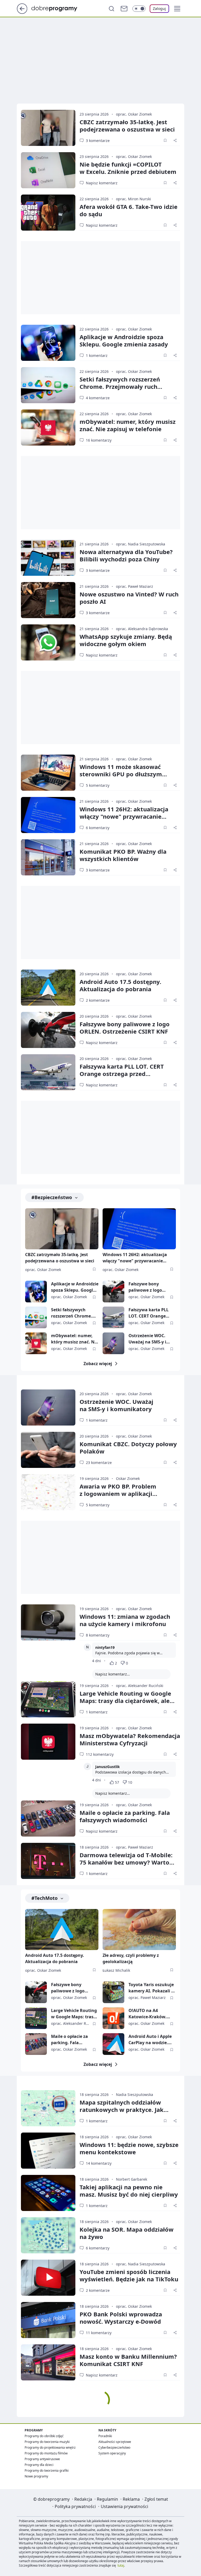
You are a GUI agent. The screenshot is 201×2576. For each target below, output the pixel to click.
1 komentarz (97, 355)
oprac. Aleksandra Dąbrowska (142, 629)
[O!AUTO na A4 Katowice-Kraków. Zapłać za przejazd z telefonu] (113, 2018)
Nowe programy (36, 2476)
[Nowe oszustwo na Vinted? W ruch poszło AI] (48, 600)
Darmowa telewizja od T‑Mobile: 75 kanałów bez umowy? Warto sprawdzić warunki (126, 1862)
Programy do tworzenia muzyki (47, 2442)
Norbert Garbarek (132, 2179)
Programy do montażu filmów (46, 2453)
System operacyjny (112, 2453)
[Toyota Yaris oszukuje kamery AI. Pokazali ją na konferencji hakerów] (113, 1992)
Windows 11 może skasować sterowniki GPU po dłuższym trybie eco (121, 774)
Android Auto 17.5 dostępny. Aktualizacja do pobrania (120, 985)
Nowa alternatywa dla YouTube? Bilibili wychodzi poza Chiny (126, 555)
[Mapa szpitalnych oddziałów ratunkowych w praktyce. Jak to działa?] (48, 2108)
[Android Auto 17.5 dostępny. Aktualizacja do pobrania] (48, 988)
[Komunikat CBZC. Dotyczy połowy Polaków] (48, 1450)
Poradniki (105, 2436)
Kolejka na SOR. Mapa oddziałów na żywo (127, 2233)
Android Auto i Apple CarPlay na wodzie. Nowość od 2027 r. (150, 2040)
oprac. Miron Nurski (133, 199)
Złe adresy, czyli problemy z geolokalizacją (131, 1958)
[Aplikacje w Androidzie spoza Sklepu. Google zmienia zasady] (48, 343)
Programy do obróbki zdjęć (44, 2436)
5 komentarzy (98, 785)
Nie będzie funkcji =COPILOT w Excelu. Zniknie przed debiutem (128, 168)
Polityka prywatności (75, 2506)
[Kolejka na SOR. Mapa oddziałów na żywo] (48, 2235)
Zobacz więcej (98, 1364)
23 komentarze (99, 1463)
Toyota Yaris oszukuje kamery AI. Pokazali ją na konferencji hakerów (152, 1988)
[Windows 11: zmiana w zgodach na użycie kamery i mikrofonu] (48, 1622)
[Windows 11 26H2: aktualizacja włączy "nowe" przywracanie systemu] (48, 815)
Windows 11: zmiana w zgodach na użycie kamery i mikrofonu (125, 1620)
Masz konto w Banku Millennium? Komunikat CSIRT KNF (128, 2360)
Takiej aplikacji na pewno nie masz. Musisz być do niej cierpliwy (129, 2191)
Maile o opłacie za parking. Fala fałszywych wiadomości (125, 1816)
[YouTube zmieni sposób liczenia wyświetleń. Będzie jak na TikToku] (48, 2278)
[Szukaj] (111, 9)
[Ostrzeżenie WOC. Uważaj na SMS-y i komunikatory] (113, 1343)
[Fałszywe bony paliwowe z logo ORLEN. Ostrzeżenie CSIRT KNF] (48, 1030)
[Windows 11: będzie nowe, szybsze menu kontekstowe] (48, 2151)
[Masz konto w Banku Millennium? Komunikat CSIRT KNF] (48, 2362)
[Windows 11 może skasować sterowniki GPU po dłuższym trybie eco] (48, 773)
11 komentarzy (99, 2333)
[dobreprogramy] (58, 8)
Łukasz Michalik (116, 1970)
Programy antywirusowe (42, 2459)
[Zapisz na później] (165, 140)
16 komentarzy (99, 440)
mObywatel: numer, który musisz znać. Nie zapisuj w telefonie (128, 425)
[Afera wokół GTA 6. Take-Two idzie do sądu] (48, 213)
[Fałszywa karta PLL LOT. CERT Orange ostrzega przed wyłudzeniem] (48, 1072)
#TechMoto (44, 1898)
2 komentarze (98, 1000)
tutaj (121, 2565)
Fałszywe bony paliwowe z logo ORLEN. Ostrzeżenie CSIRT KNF (125, 1028)
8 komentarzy (98, 1635)
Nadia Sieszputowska (135, 2095)
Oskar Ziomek (128, 1478)
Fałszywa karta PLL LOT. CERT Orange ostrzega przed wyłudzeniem (122, 1074)
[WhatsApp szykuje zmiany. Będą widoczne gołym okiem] (48, 642)
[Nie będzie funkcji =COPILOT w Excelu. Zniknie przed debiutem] (48, 170)
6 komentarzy (98, 828)
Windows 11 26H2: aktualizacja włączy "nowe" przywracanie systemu (124, 816)
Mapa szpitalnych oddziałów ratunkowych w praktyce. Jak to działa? (122, 2110)
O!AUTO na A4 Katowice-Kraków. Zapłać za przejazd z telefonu (149, 2014)
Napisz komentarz (102, 183)
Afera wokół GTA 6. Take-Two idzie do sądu (129, 210)
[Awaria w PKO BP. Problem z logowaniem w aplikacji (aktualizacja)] (48, 1492)
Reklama (131, 2499)
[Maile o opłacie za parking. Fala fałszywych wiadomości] (48, 1819)
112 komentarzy (100, 1754)
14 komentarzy (99, 2163)
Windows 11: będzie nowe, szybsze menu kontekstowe (129, 2148)
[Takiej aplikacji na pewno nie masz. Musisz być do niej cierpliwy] (48, 2193)
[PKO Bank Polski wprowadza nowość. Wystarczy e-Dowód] (48, 2320)
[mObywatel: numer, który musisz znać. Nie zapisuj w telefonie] (48, 428)
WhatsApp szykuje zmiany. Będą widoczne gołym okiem (126, 640)
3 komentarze (98, 141)
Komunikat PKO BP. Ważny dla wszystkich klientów (123, 855)
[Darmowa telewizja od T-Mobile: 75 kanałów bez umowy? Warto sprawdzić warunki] (48, 1861)
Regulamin (107, 2499)
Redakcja (83, 2499)
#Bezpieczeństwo (52, 1197)
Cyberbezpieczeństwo (114, 2447)
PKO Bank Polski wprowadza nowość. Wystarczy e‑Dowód (121, 2318)
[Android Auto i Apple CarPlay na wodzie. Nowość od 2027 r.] (113, 2044)
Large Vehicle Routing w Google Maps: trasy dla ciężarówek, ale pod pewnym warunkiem (125, 1701)
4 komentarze (98, 398)
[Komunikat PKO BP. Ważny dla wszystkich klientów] (48, 857)
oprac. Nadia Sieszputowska (141, 544)
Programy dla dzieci (39, 2465)
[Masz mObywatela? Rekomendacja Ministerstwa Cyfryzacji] (48, 1742)
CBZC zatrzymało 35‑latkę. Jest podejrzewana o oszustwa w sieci (127, 126)
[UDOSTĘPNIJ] (175, 140)
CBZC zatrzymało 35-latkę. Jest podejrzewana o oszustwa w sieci (60, 1258)
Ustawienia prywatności (124, 2506)
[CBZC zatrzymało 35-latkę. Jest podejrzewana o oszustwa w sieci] (48, 128)
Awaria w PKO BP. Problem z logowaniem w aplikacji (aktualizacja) (118, 1494)
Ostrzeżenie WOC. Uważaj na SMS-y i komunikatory (147, 1339)
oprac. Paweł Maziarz (135, 586)
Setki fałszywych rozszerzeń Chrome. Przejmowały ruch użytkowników (120, 386)
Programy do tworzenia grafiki (47, 2470)
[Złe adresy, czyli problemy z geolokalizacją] (139, 1930)
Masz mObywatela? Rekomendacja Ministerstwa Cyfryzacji (130, 1739)
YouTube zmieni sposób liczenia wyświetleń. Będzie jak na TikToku (129, 2275)
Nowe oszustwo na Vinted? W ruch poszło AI (129, 598)
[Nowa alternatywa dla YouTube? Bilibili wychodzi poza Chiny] (48, 558)
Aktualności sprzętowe (115, 2442)
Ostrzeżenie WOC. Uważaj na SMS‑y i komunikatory (116, 1405)
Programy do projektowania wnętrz (50, 2447)
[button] (177, 9)
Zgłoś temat (156, 2499)
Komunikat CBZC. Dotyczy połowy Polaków (128, 1447)
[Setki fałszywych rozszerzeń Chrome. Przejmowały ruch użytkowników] (48, 385)
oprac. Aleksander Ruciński (140, 1686)
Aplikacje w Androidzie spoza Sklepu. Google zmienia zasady (124, 340)
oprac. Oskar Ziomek (134, 114)
